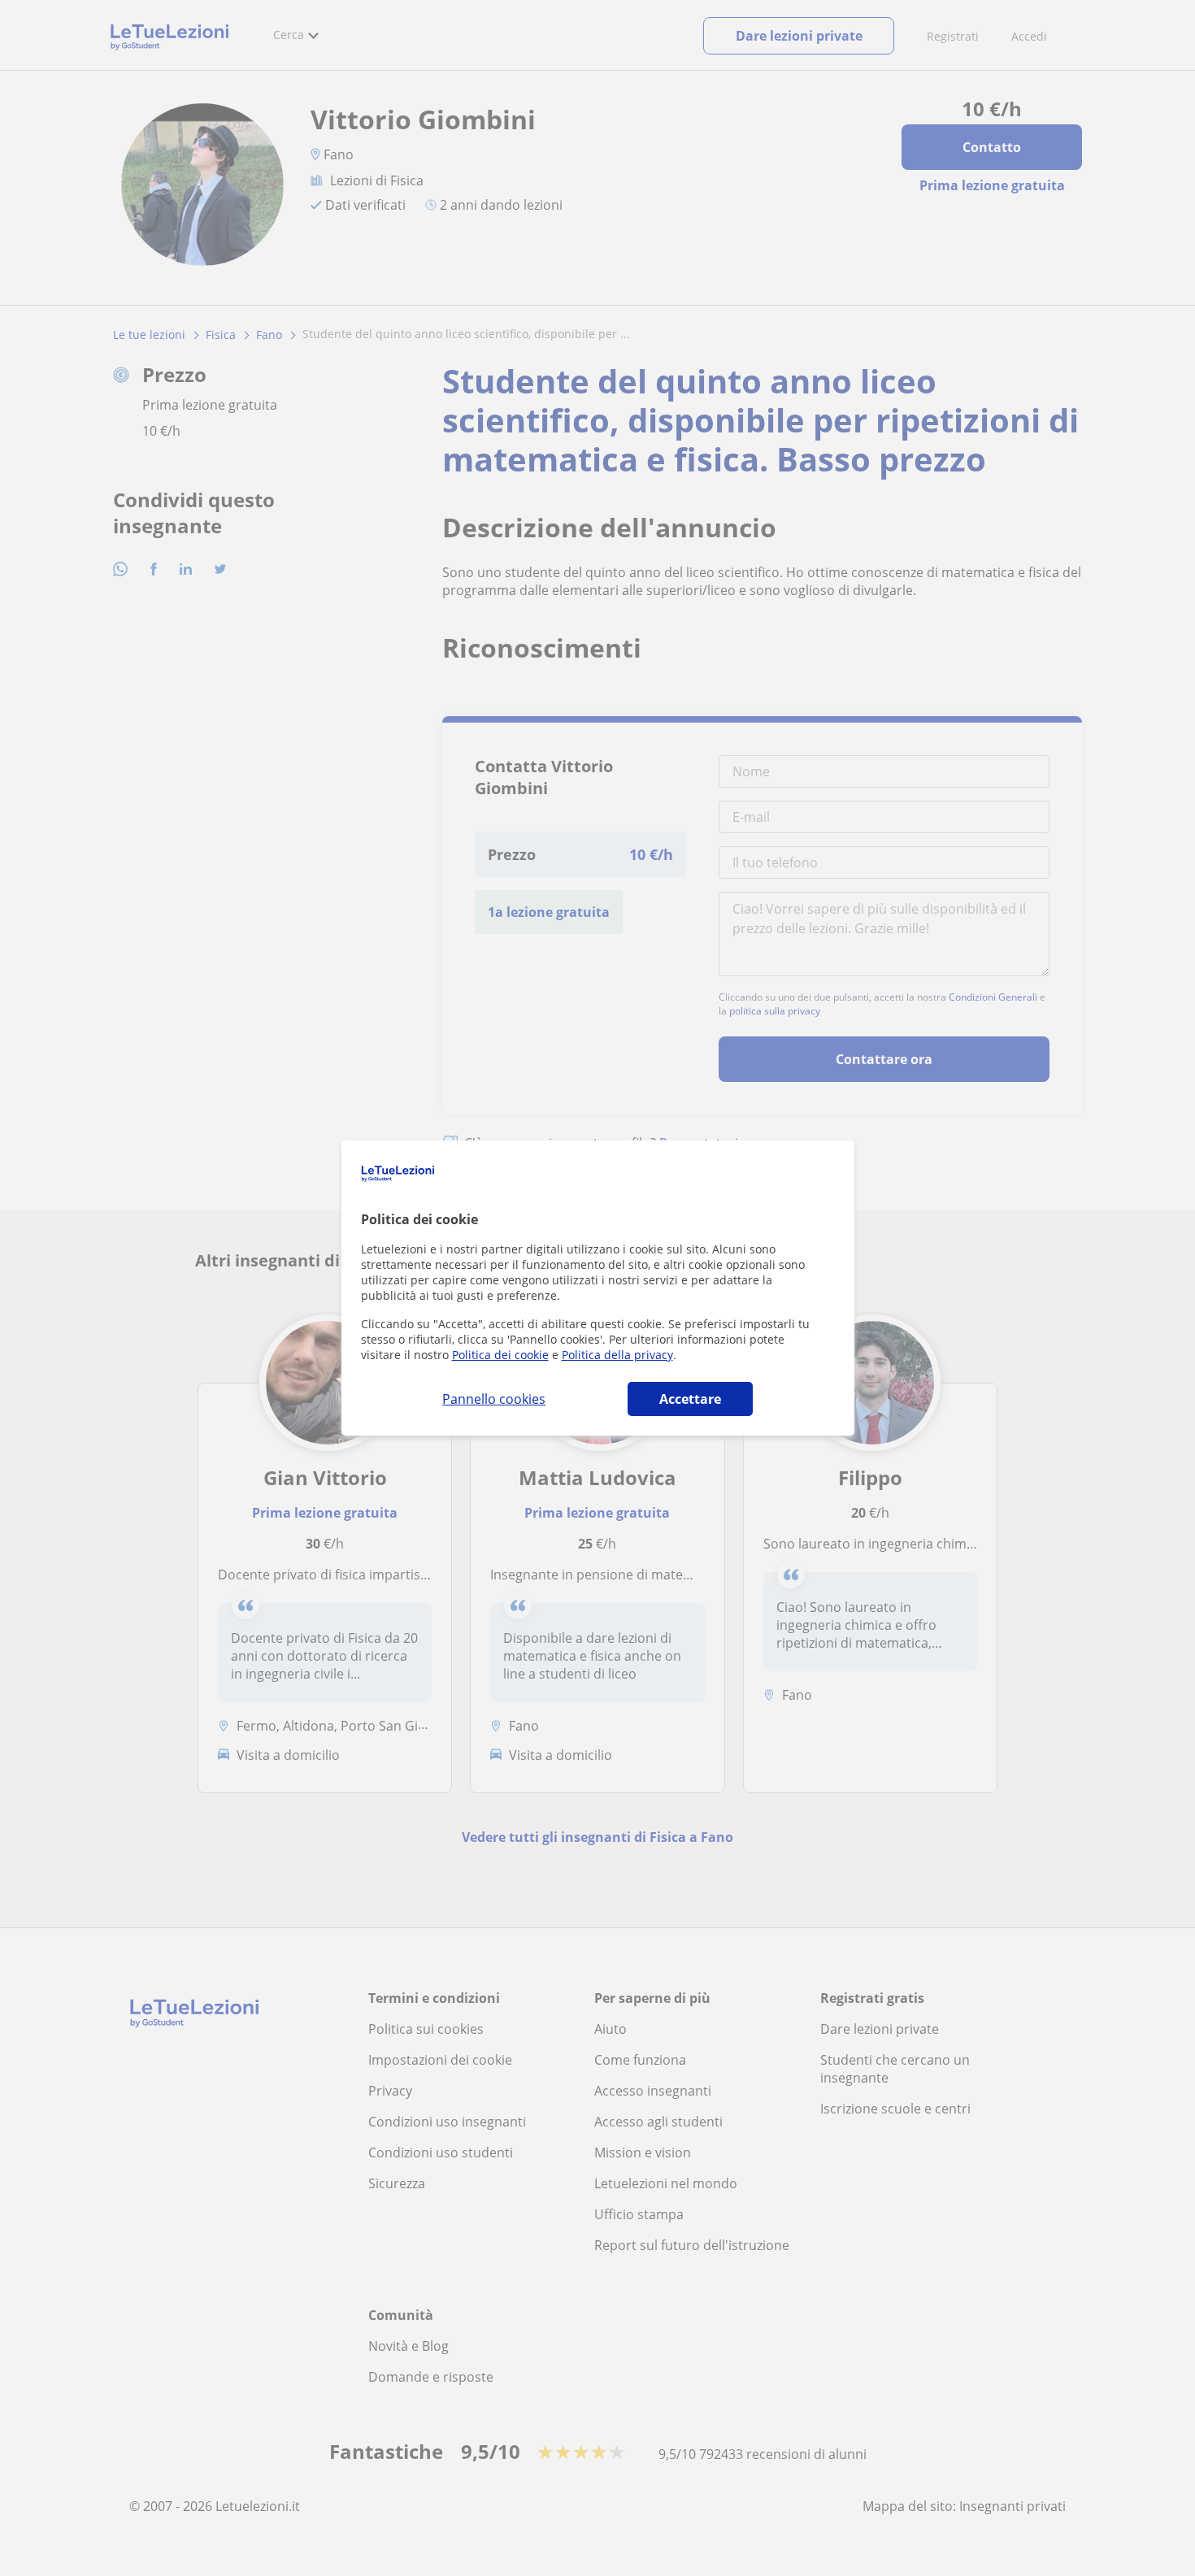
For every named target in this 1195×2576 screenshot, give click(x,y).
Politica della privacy (617, 1355)
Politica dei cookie (500, 1355)
